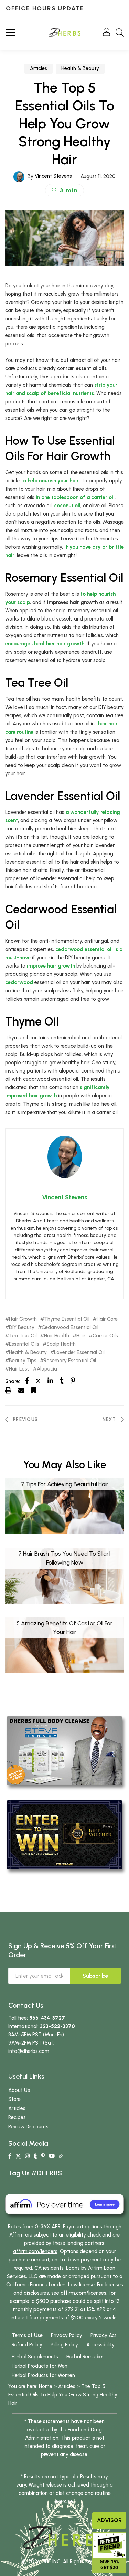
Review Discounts (28, 2127)
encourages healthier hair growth (45, 644)
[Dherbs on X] (18, 2156)
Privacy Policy (67, 2335)
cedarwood (19, 982)
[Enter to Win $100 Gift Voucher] (64, 1835)
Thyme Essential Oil (67, 1319)
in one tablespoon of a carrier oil (75, 497)
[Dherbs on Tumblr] (35, 2156)
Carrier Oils (105, 1336)
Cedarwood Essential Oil (70, 1328)
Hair (81, 1336)
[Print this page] (8, 1390)
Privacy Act (104, 2335)
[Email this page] (21, 1390)
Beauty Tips (23, 1361)
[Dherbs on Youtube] (52, 2156)
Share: (13, 1381)
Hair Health (57, 1336)
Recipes (17, 2117)
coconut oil (67, 506)
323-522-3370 (57, 2026)
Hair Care (107, 1319)
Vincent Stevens (53, 176)
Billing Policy (64, 2345)
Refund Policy (27, 2345)
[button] (64, 190)
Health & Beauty (80, 68)
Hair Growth (23, 1319)
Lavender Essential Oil (79, 1352)
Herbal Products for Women (43, 2375)
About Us (19, 2090)
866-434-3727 (47, 2018)
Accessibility (100, 2345)
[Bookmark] (34, 1390)
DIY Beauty (22, 1328)
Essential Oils (24, 1344)
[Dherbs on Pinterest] (43, 2156)
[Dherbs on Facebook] (10, 2156)
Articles (39, 68)
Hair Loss (19, 1369)
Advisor (109, 2520)
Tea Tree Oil (23, 1336)
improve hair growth (51, 966)
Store (14, 2099)
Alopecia (47, 1369)
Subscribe (95, 1976)
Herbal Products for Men (40, 2366)
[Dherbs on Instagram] (27, 2156)
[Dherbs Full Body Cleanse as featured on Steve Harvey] (64, 1750)
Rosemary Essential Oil (70, 1361)
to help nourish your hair (50, 481)
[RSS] (61, 2156)
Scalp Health (61, 1344)
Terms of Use (27, 2335)
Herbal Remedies (85, 2357)
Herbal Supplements (35, 2357)
